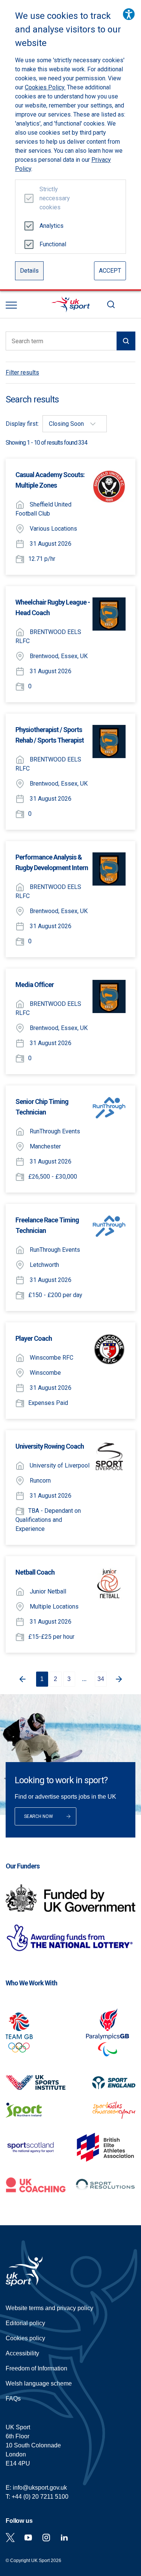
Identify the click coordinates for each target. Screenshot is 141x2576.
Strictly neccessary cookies (52, 198)
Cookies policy (25, 2338)
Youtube (28, 2538)
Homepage (71, 304)
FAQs (13, 2399)
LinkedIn (64, 2538)
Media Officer (35, 985)
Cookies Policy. (45, 87)
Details (29, 271)
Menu (11, 305)
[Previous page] (21, 1679)
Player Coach (34, 1338)
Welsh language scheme (39, 2383)
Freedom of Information (36, 2368)
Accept (110, 271)
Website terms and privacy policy (49, 2308)
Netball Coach (35, 1572)
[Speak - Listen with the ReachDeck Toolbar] (129, 14)
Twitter (10, 2538)
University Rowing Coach (50, 1446)
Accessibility (22, 2353)
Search (111, 304)
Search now (39, 1816)
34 (101, 1679)
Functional (52, 244)
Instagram (46, 2538)
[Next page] (120, 1679)
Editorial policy (25, 2323)
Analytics (52, 226)
